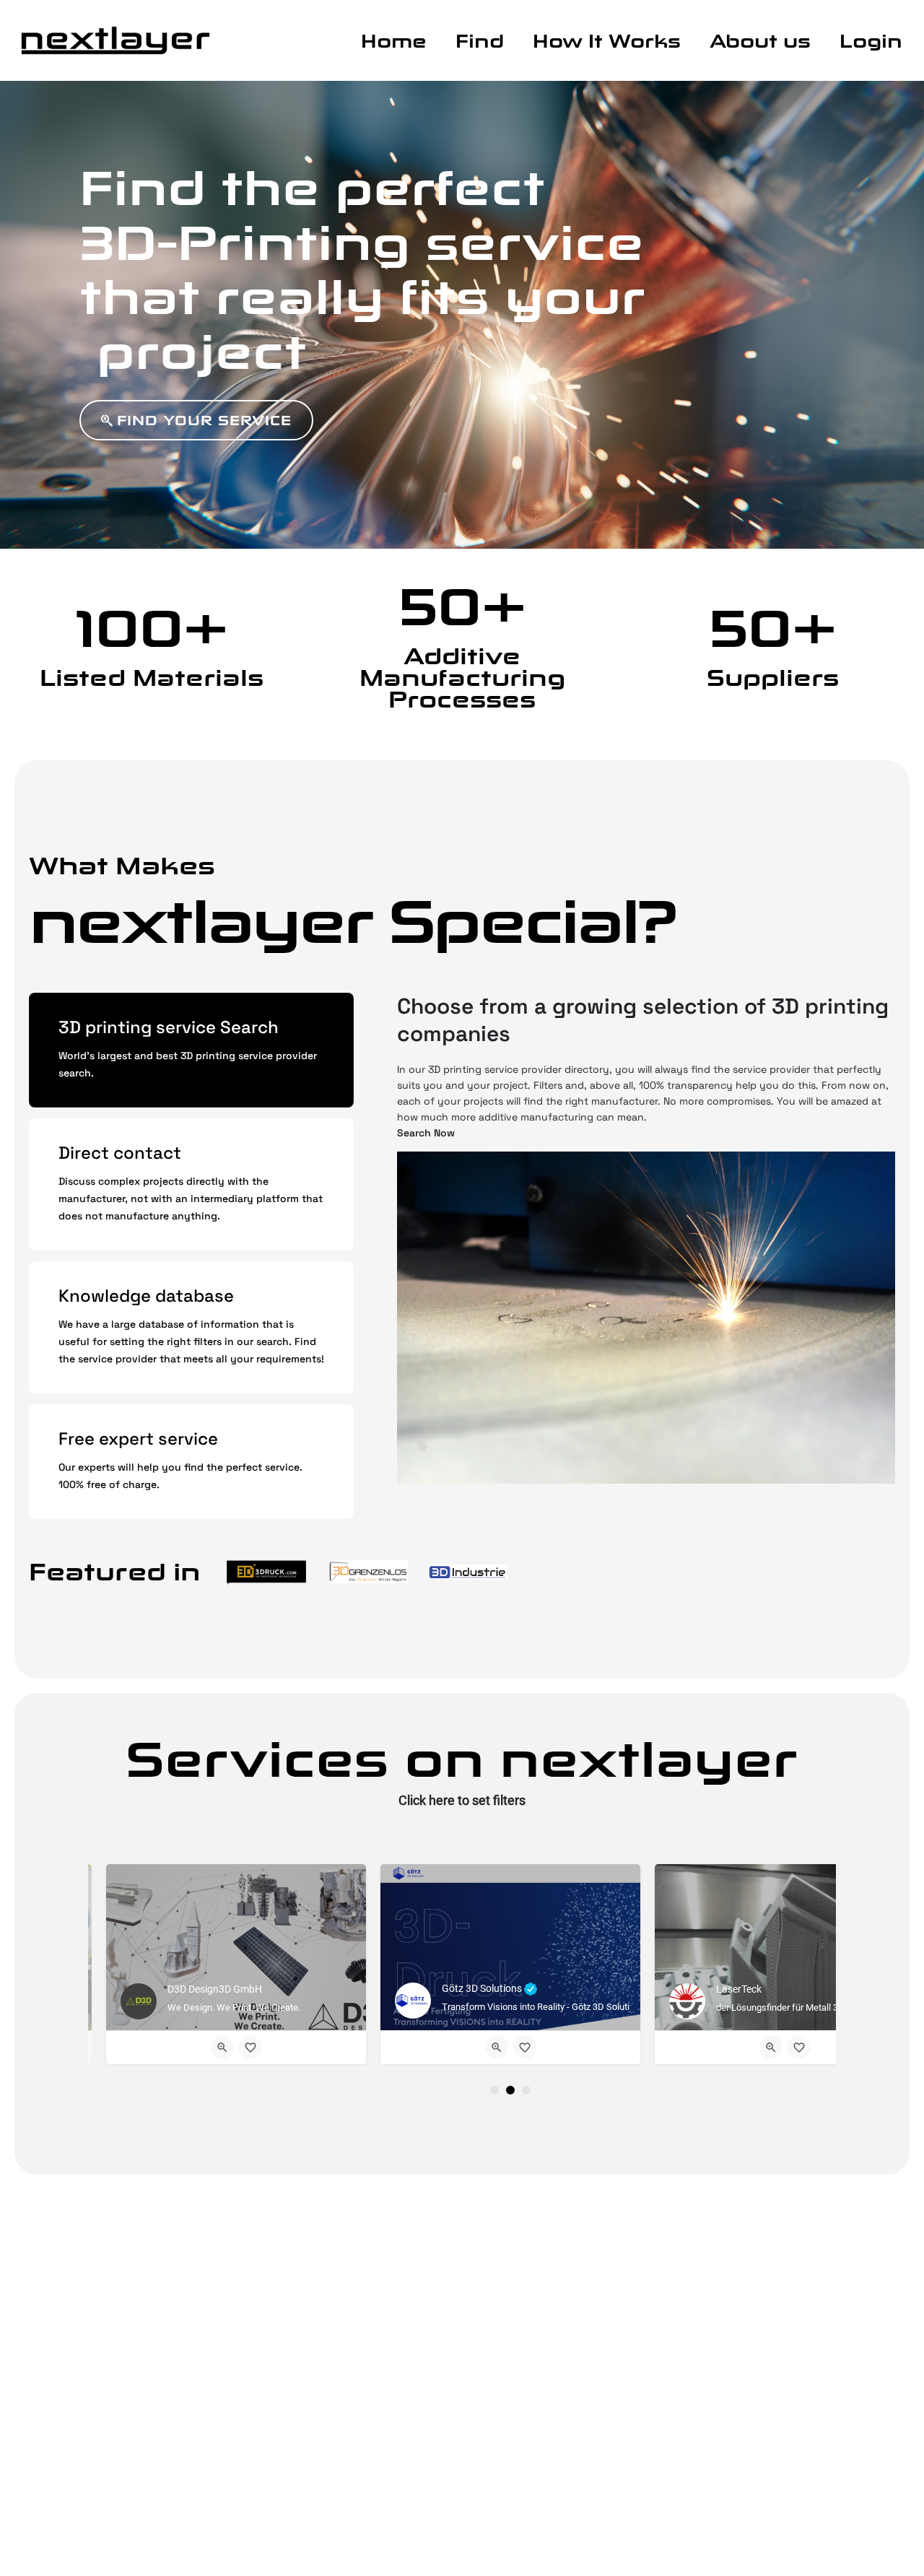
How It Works (607, 41)
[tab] (191, 1050)
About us (760, 41)
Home (394, 41)
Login (871, 41)
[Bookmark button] (250, 2048)
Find (480, 41)
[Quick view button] (222, 2048)
